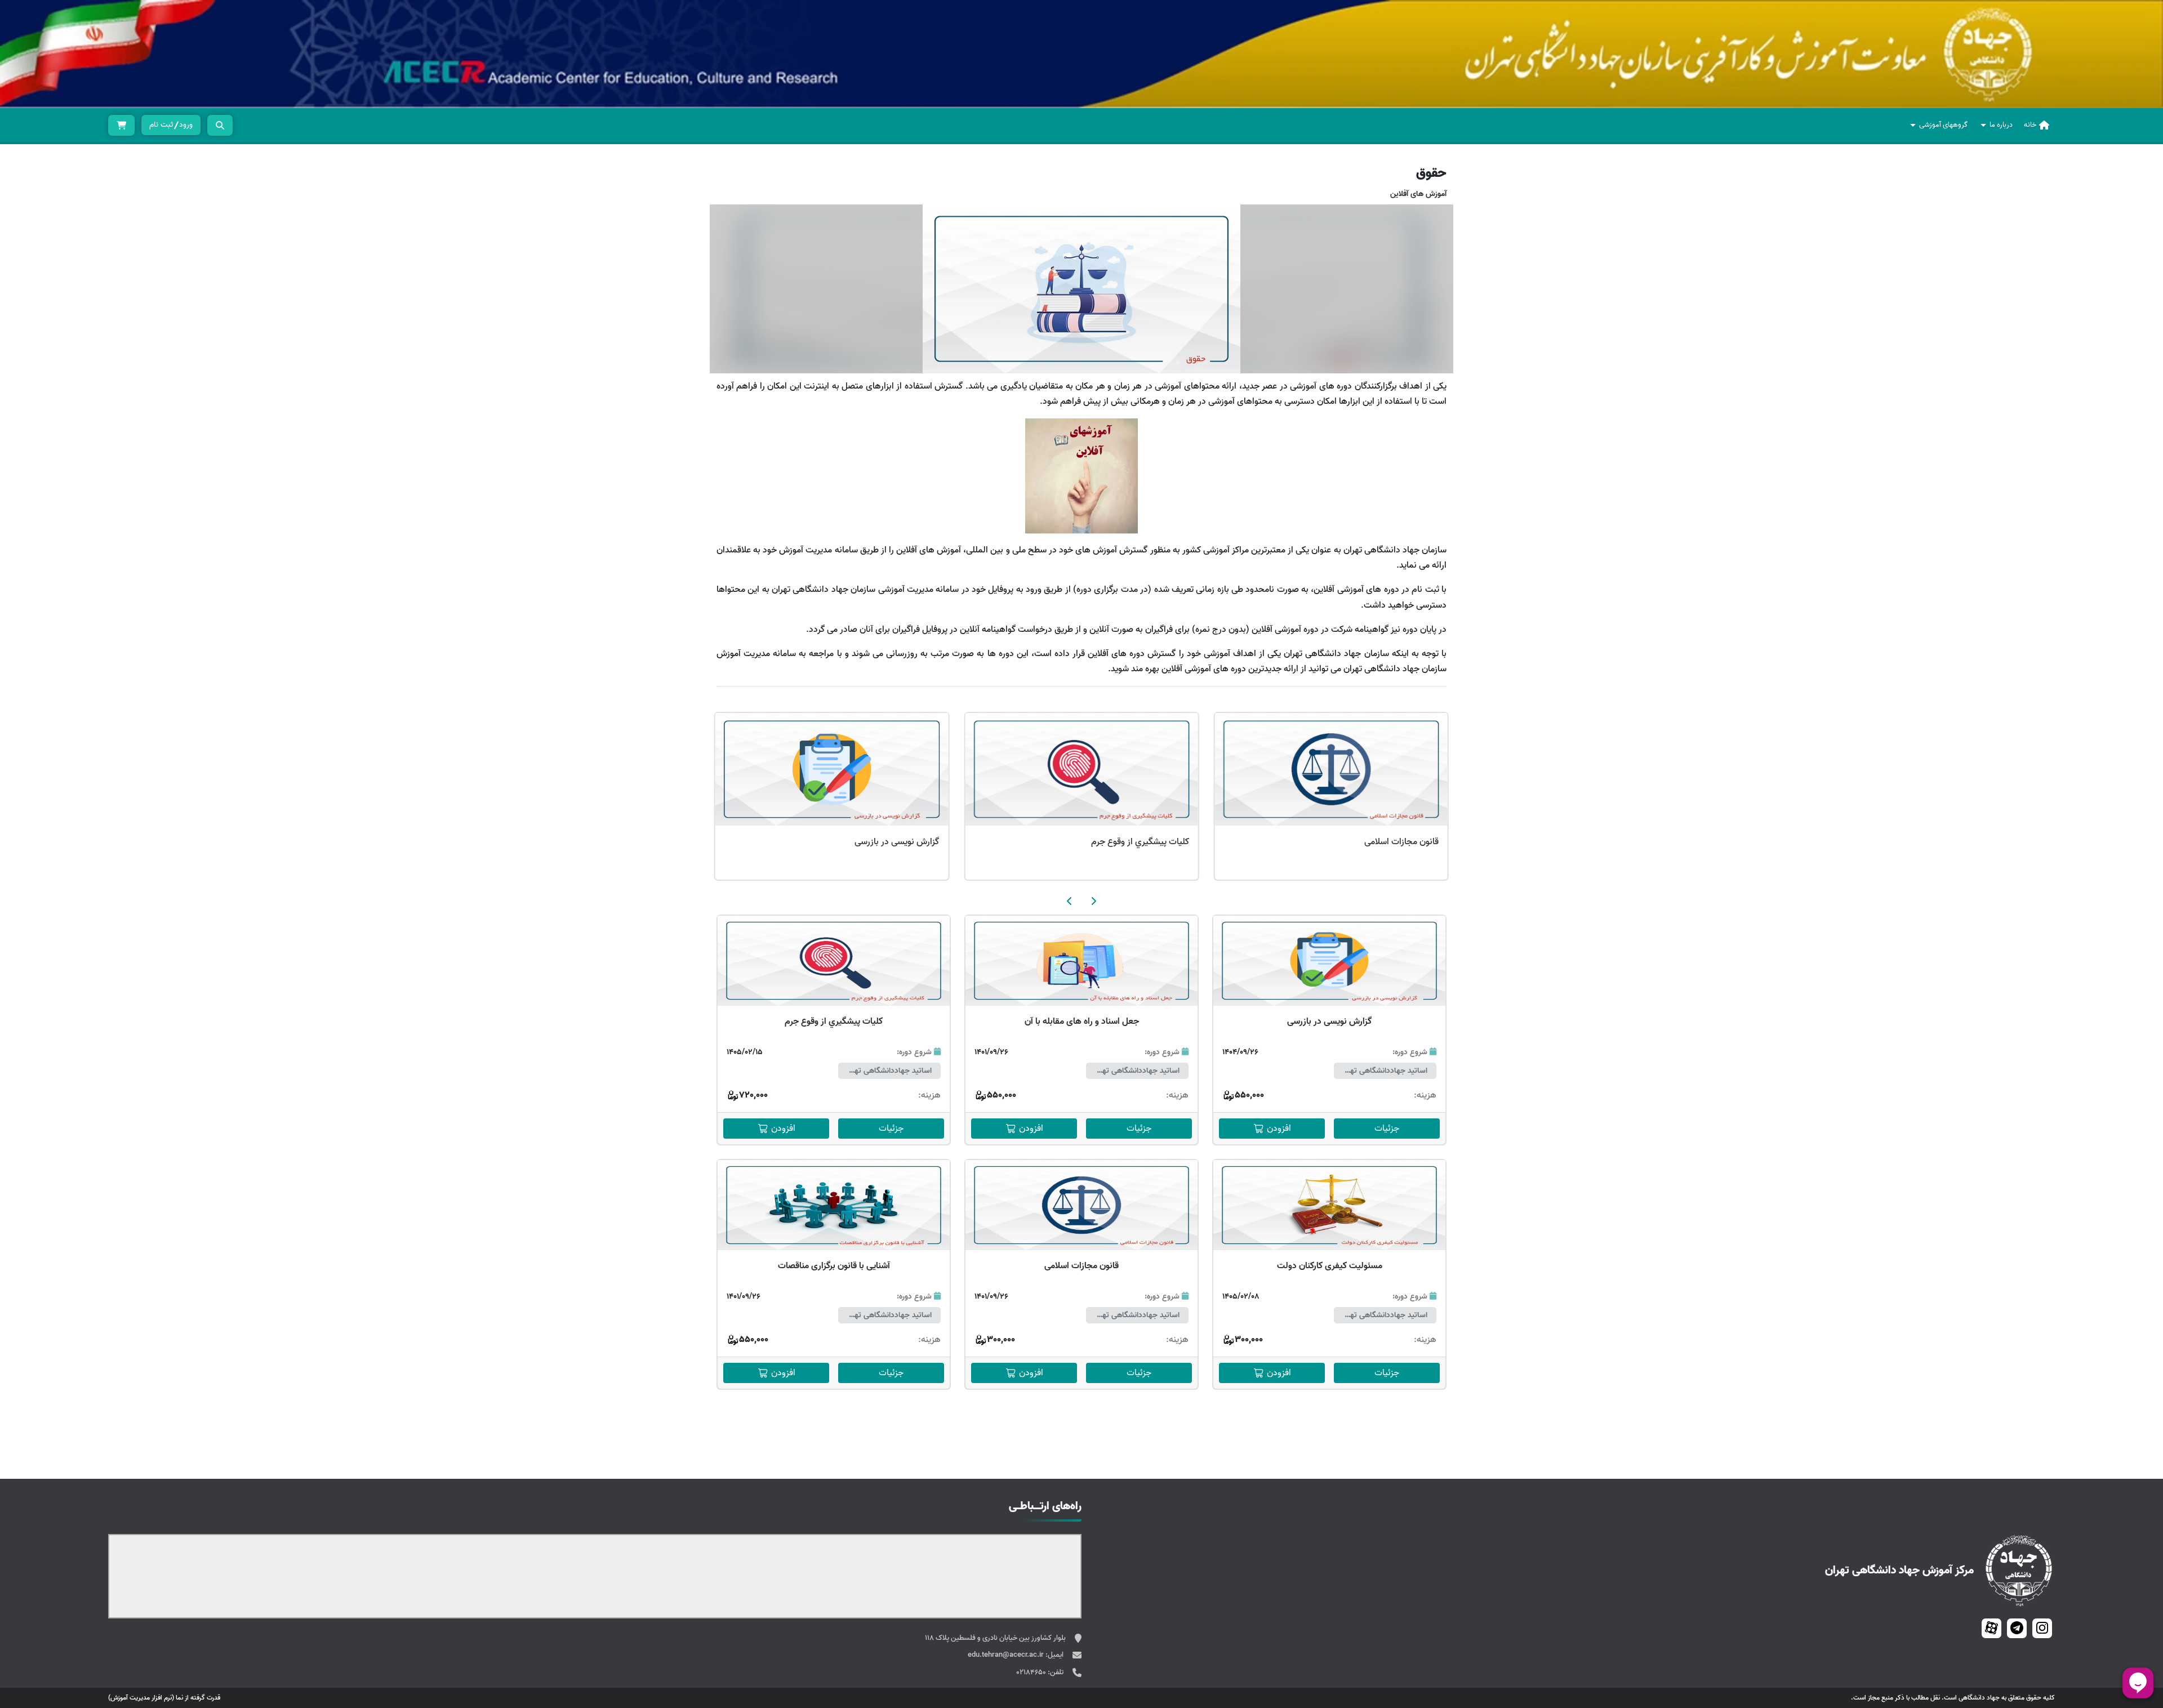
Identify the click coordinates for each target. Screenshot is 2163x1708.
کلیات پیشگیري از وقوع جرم (1140, 842)
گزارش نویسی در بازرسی (897, 842)
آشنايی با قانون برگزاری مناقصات (834, 1266)
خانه (2030, 125)
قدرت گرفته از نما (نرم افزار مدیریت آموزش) (164, 1698)
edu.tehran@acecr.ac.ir (1007, 1655)
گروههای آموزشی (1943, 125)
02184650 (1032, 1672)
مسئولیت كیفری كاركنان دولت (1330, 1266)
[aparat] (1991, 1628)
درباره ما (2001, 125)
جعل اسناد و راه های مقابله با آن (1082, 1022)
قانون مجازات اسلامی (1401, 842)
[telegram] (2017, 1628)
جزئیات (1387, 1129)
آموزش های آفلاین (1418, 194)
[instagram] (2042, 1628)
